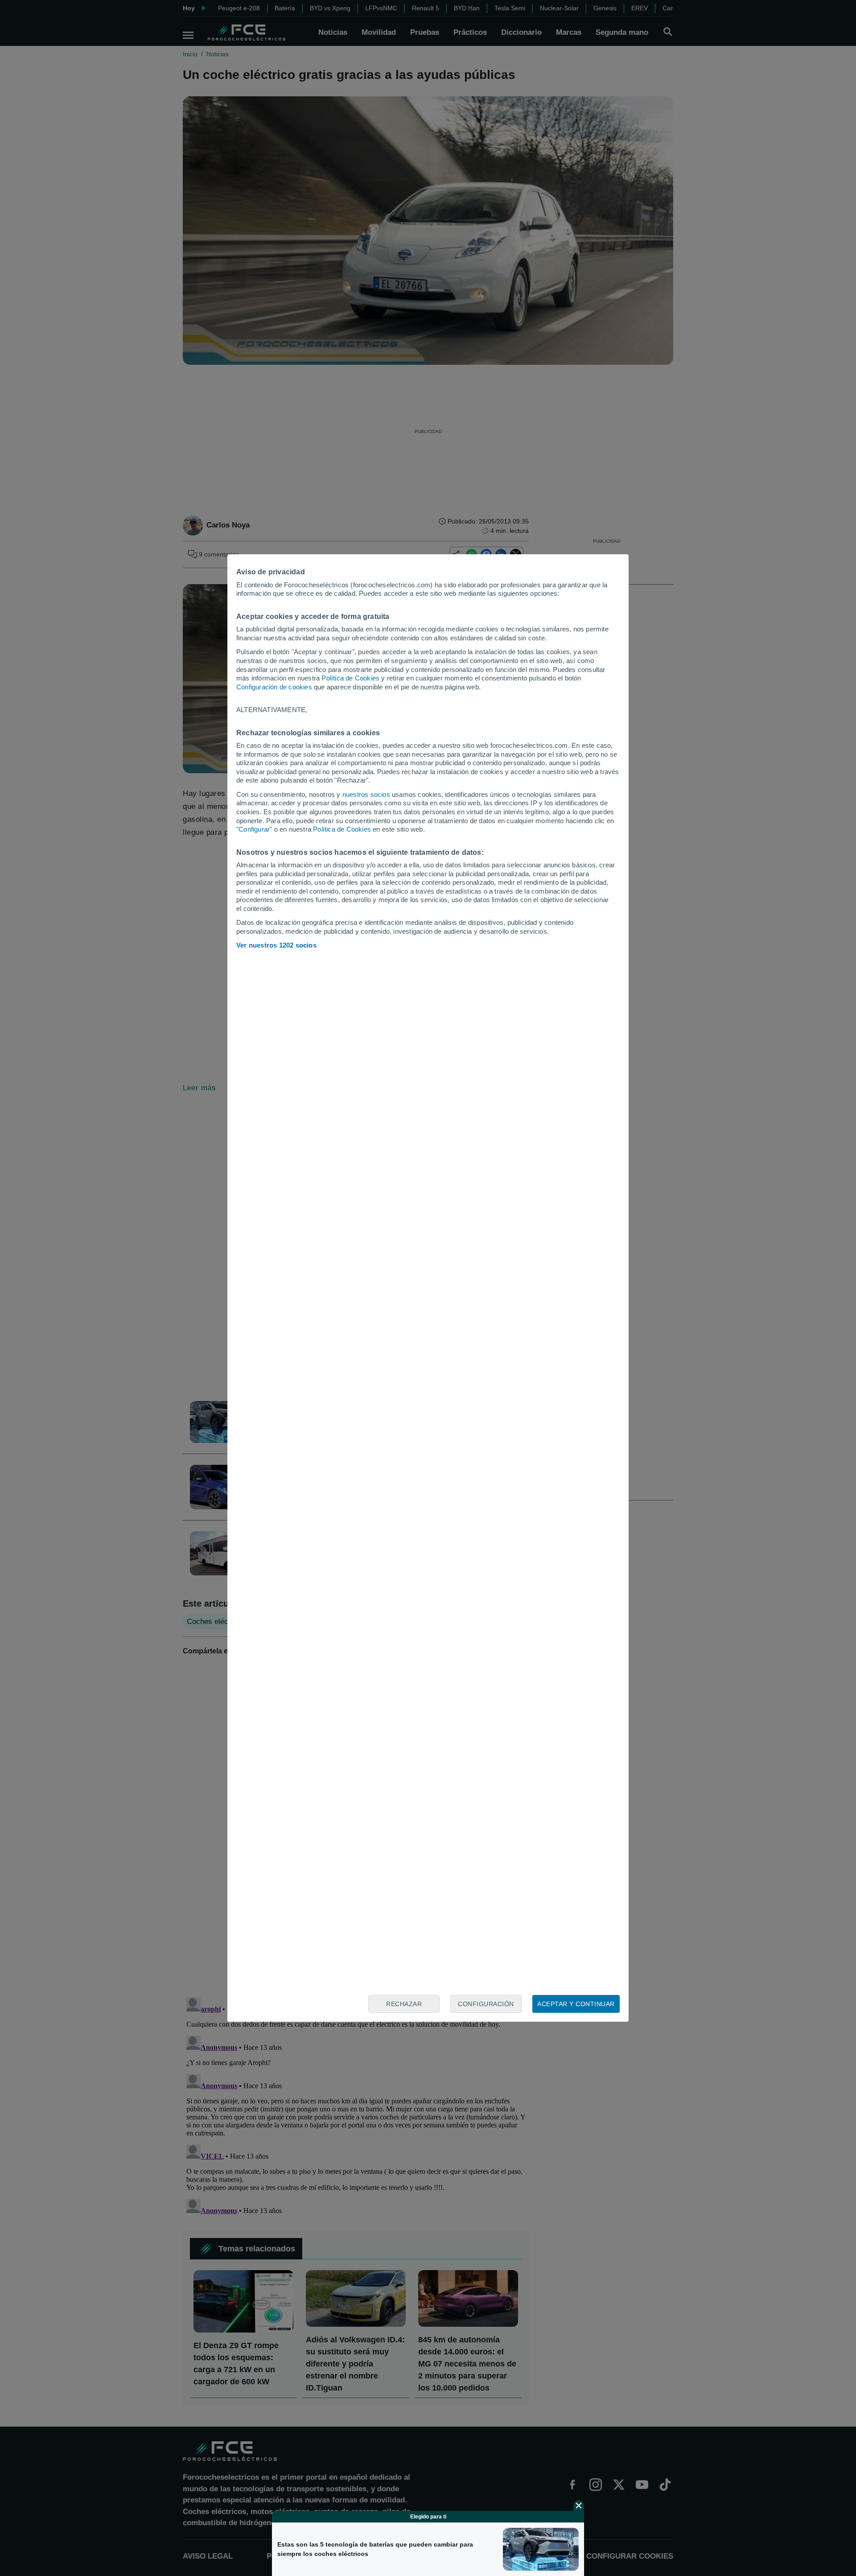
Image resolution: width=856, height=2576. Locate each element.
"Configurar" (254, 829)
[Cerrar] (579, 2506)
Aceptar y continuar (576, 2004)
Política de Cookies (350, 678)
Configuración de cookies (274, 687)
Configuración (486, 2004)
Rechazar (404, 2004)
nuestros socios (366, 794)
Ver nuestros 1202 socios (276, 945)
